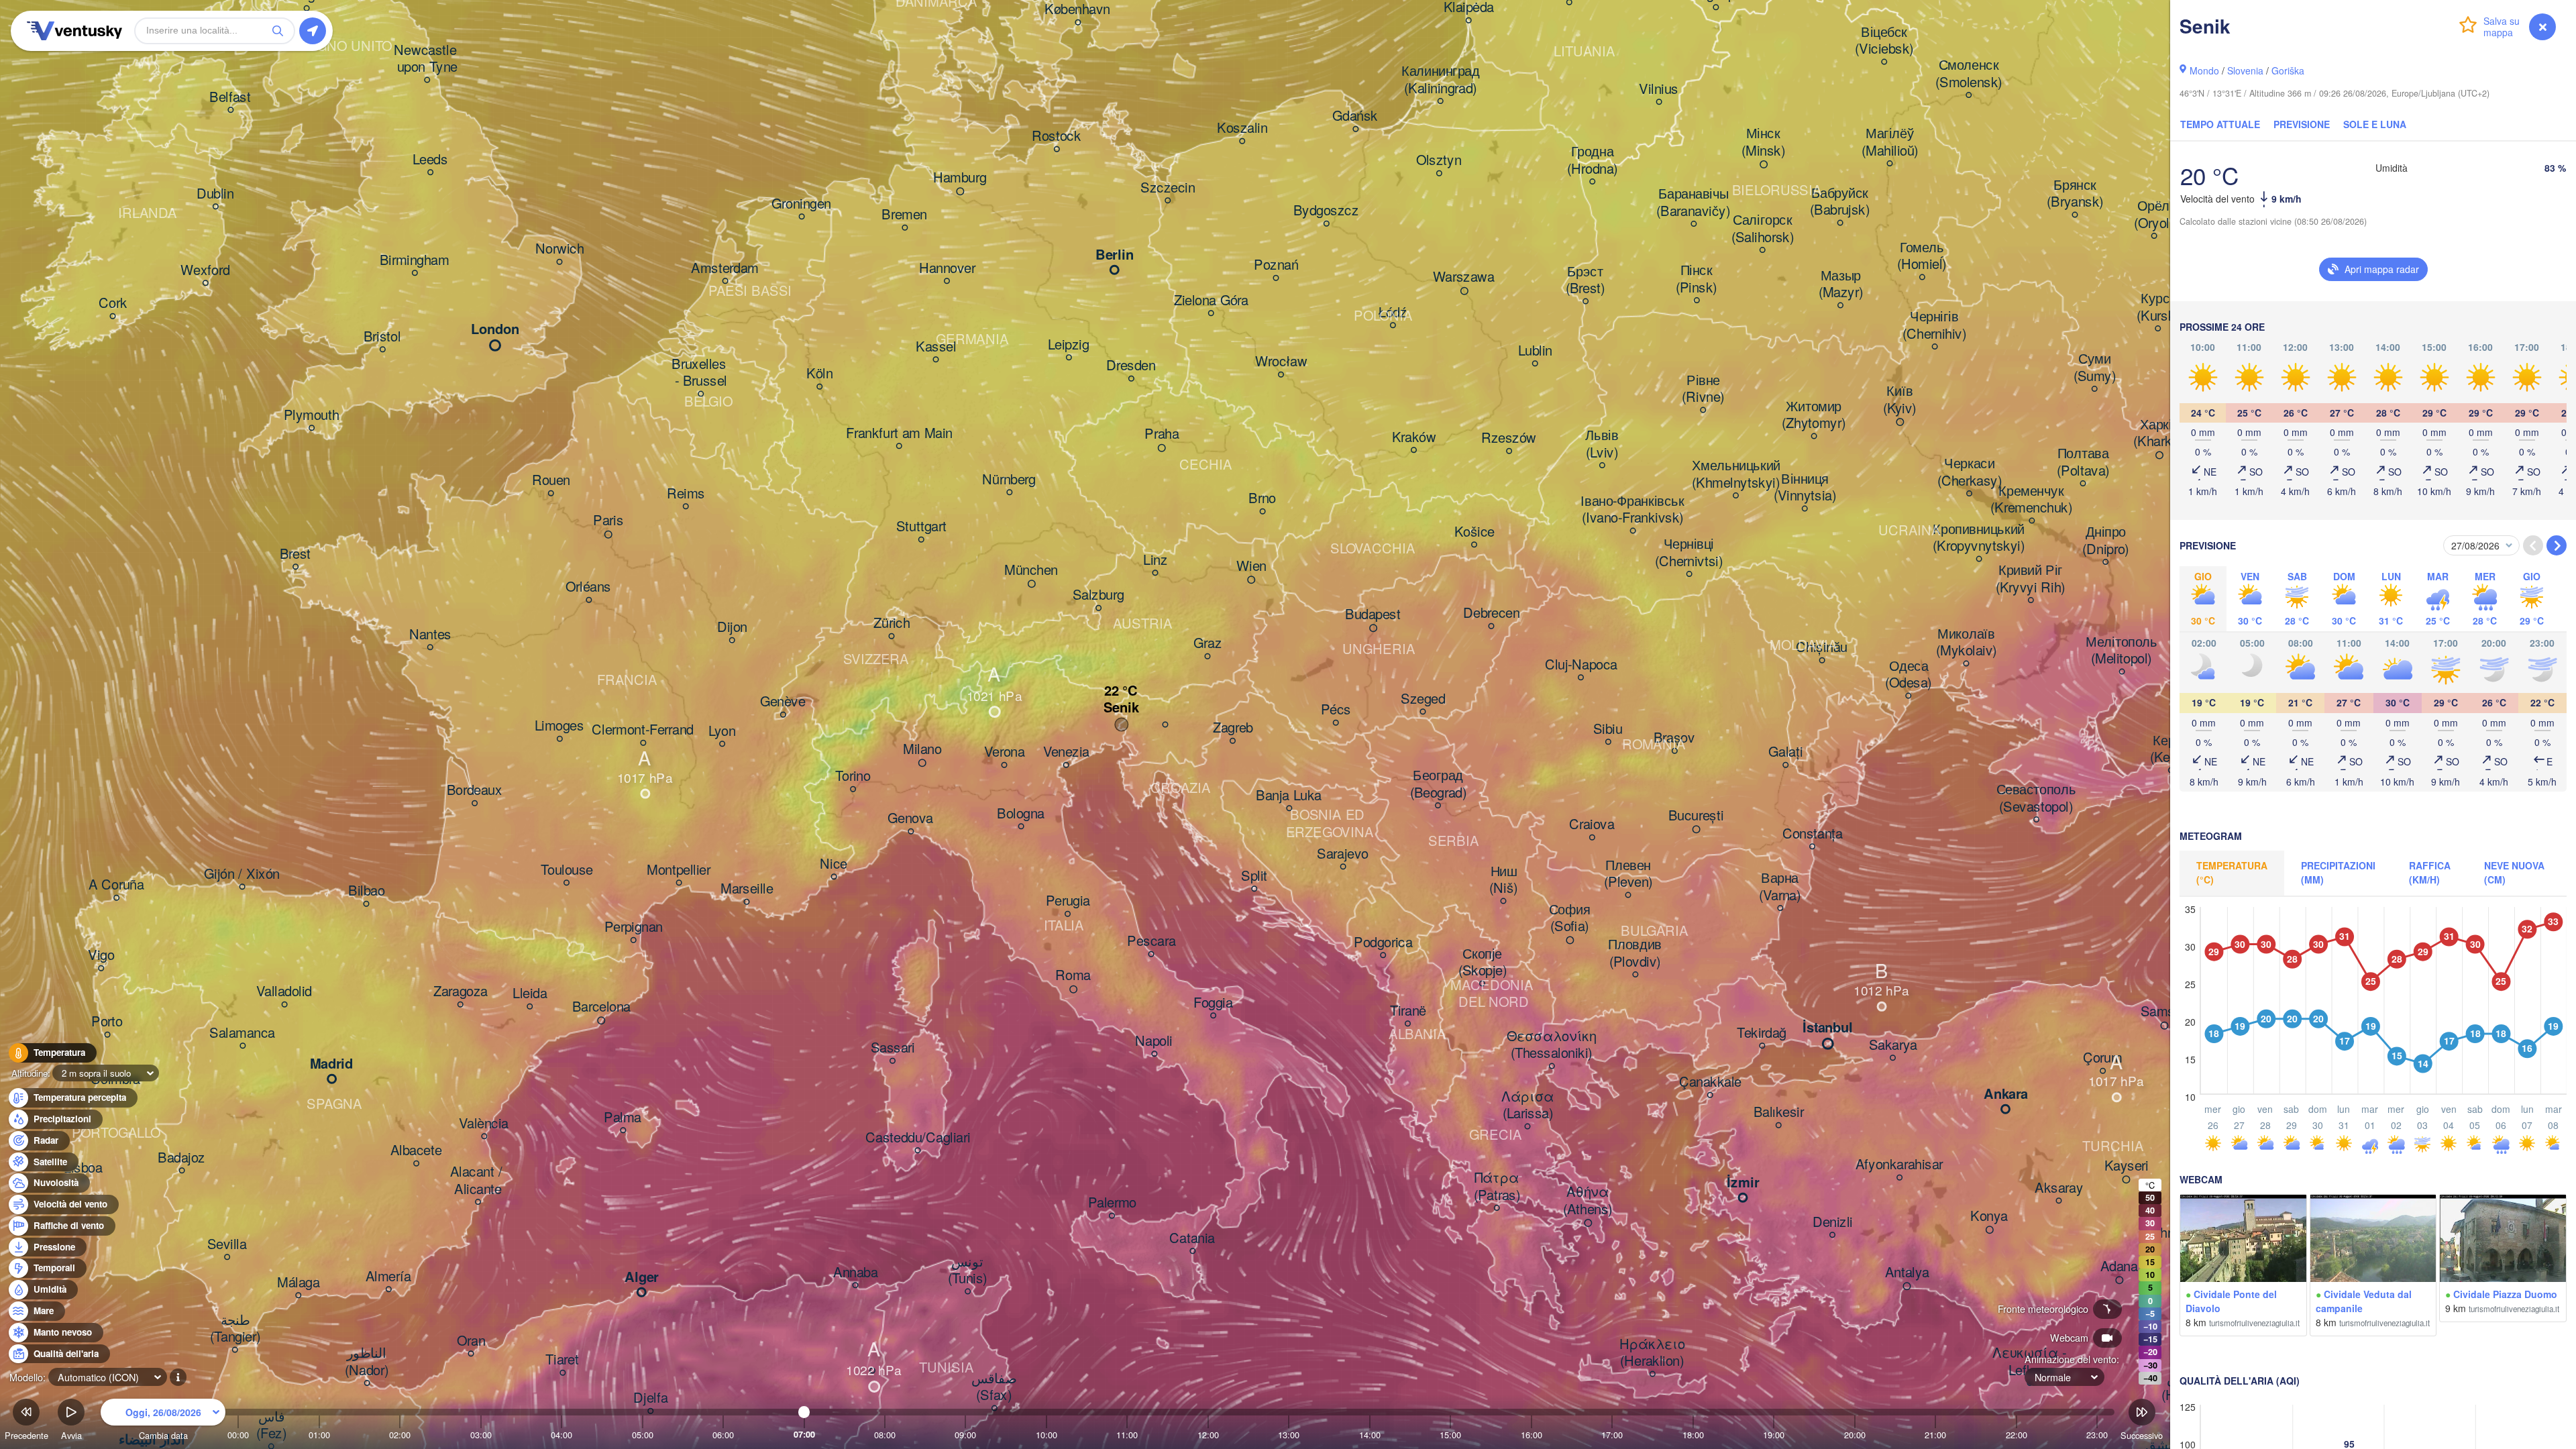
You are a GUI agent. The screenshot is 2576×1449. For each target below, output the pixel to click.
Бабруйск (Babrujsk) (1840, 202)
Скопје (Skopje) (1483, 962)
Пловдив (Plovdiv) (1635, 954)
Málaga (298, 1283)
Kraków (1414, 437)
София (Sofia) (1570, 918)
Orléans (588, 588)
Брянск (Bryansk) (2075, 194)
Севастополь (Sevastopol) (2036, 799)
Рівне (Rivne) (1703, 389)
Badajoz (181, 1158)
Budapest (1373, 614)
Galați (1785, 753)
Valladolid (284, 992)
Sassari (893, 1049)
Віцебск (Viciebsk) (1884, 41)
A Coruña (116, 885)
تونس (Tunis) (968, 1270)
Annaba (855, 1273)
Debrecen (1491, 614)
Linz (1155, 560)
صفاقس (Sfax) (994, 1387)
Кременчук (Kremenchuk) (2031, 499)
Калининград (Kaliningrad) (1441, 80)
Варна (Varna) (1780, 887)
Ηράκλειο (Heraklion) (1652, 1353)
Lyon (722, 731)
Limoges (559, 727)
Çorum (2103, 1059)
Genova (910, 819)
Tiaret (562, 1360)
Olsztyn (1439, 161)
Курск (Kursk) (2158, 308)
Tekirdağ (1762, 1033)
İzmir (1743, 1183)
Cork (113, 304)
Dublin (215, 194)
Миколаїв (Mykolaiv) (1966, 642)
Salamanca (242, 1033)
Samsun (2165, 1012)
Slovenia (2245, 70)
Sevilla (227, 1244)
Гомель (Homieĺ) (1922, 256)
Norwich (559, 250)
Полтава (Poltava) (2083, 463)
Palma (623, 1118)
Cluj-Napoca (1581, 665)
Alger (642, 1278)
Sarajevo (1343, 854)
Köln (819, 374)
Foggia (1213, 1003)
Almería (388, 1277)
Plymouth (312, 415)
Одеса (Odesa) (1908, 675)
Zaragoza (461, 992)
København (1077, 10)
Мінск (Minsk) (1763, 143)
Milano (922, 749)
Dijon (732, 628)
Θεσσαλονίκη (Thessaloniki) (1552, 1045)
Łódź (1393, 313)
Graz (1207, 644)
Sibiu (1608, 729)
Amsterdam (725, 268)
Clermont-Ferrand (643, 731)
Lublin (1535, 351)
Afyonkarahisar (1899, 1165)
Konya (1989, 1216)
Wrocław (1281, 362)
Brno (1262, 499)
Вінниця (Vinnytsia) (1805, 487)
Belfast (230, 97)
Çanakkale (1710, 1083)
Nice (834, 864)
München (1031, 570)
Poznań (1276, 266)
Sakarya (1893, 1045)
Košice (1474, 532)
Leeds (430, 160)
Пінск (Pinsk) (1697, 279)
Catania (1192, 1238)
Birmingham (415, 260)
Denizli (1833, 1222)
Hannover (947, 268)
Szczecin (1168, 188)
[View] (2243, 1238)
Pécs (1336, 710)
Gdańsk (1355, 117)
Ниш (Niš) (1503, 880)
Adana (2119, 1267)
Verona (1004, 753)
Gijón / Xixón (242, 874)
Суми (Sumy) (2095, 368)
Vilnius (1659, 89)
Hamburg (960, 178)
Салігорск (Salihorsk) (1763, 229)
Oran (471, 1341)
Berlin (1115, 256)
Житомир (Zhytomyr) (1814, 415)
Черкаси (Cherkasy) (1970, 473)
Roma (1073, 976)
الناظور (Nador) (367, 1362)
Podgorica (1383, 943)
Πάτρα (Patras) (1497, 1187)
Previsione (2302, 124)
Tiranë (1408, 1011)
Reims (686, 494)
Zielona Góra (1211, 301)
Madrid (332, 1065)
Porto (107, 1022)
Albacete (416, 1151)
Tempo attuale (2220, 124)
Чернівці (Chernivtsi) (1689, 553)
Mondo (2204, 70)
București (1696, 816)
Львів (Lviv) (1602, 444)
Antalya (1907, 1273)
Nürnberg (1009, 480)
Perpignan (634, 928)
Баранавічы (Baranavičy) (1693, 203)
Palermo (1112, 1203)
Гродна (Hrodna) (1592, 161)
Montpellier (679, 870)
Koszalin (1242, 129)
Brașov (1674, 739)
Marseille (747, 890)
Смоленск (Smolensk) (1969, 74)
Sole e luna (2375, 124)
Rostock (1057, 137)
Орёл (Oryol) (2154, 215)
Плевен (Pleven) (1628, 874)
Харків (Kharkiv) (2159, 433)
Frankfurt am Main (899, 433)
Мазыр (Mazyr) (1841, 284)
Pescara (1151, 942)
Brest (296, 554)
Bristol (382, 337)
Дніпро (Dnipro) (2105, 541)
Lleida (530, 994)
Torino (853, 777)
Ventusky (72, 31)
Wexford (205, 270)
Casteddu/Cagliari (918, 1138)
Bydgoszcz (1326, 211)
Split (1254, 876)
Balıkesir (1779, 1113)
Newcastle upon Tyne (427, 59)
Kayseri (2127, 1166)
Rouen (551, 481)
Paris (608, 521)
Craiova (1592, 825)
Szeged (1423, 699)
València (484, 1124)
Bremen (904, 215)
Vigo (101, 956)
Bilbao (366, 892)
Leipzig (1069, 345)
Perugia (1068, 902)
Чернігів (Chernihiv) (1934, 326)
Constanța (1813, 834)
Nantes (430, 635)
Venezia (1066, 753)
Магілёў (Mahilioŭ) (1890, 143)
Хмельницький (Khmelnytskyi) (1736, 475)
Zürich (892, 624)
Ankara (2006, 1095)
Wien (1251, 566)
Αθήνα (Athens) (1588, 1201)
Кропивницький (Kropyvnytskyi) (1979, 538)
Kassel (936, 347)
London (495, 330)
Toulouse (567, 870)
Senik (1121, 708)
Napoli (1154, 1041)
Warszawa (1464, 278)
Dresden (1131, 366)
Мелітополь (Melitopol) (2122, 650)
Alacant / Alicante (478, 1181)
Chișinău (1822, 648)
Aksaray (2059, 1188)
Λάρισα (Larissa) (1527, 1105)
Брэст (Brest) (1586, 280)
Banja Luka (1289, 796)
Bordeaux (475, 791)
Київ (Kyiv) (1900, 400)
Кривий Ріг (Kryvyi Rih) (2031, 579)
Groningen (801, 204)
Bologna (1021, 814)
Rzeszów (1509, 439)
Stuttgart (921, 527)
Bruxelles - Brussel (701, 373)
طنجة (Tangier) (235, 1329)
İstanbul (1828, 1028)
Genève (783, 702)
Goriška (2288, 70)
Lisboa (83, 1168)
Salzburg (1098, 596)
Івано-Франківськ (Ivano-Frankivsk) (1632, 509)
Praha (1162, 435)
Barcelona (601, 1007)
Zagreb (1233, 729)
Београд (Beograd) (1438, 785)
